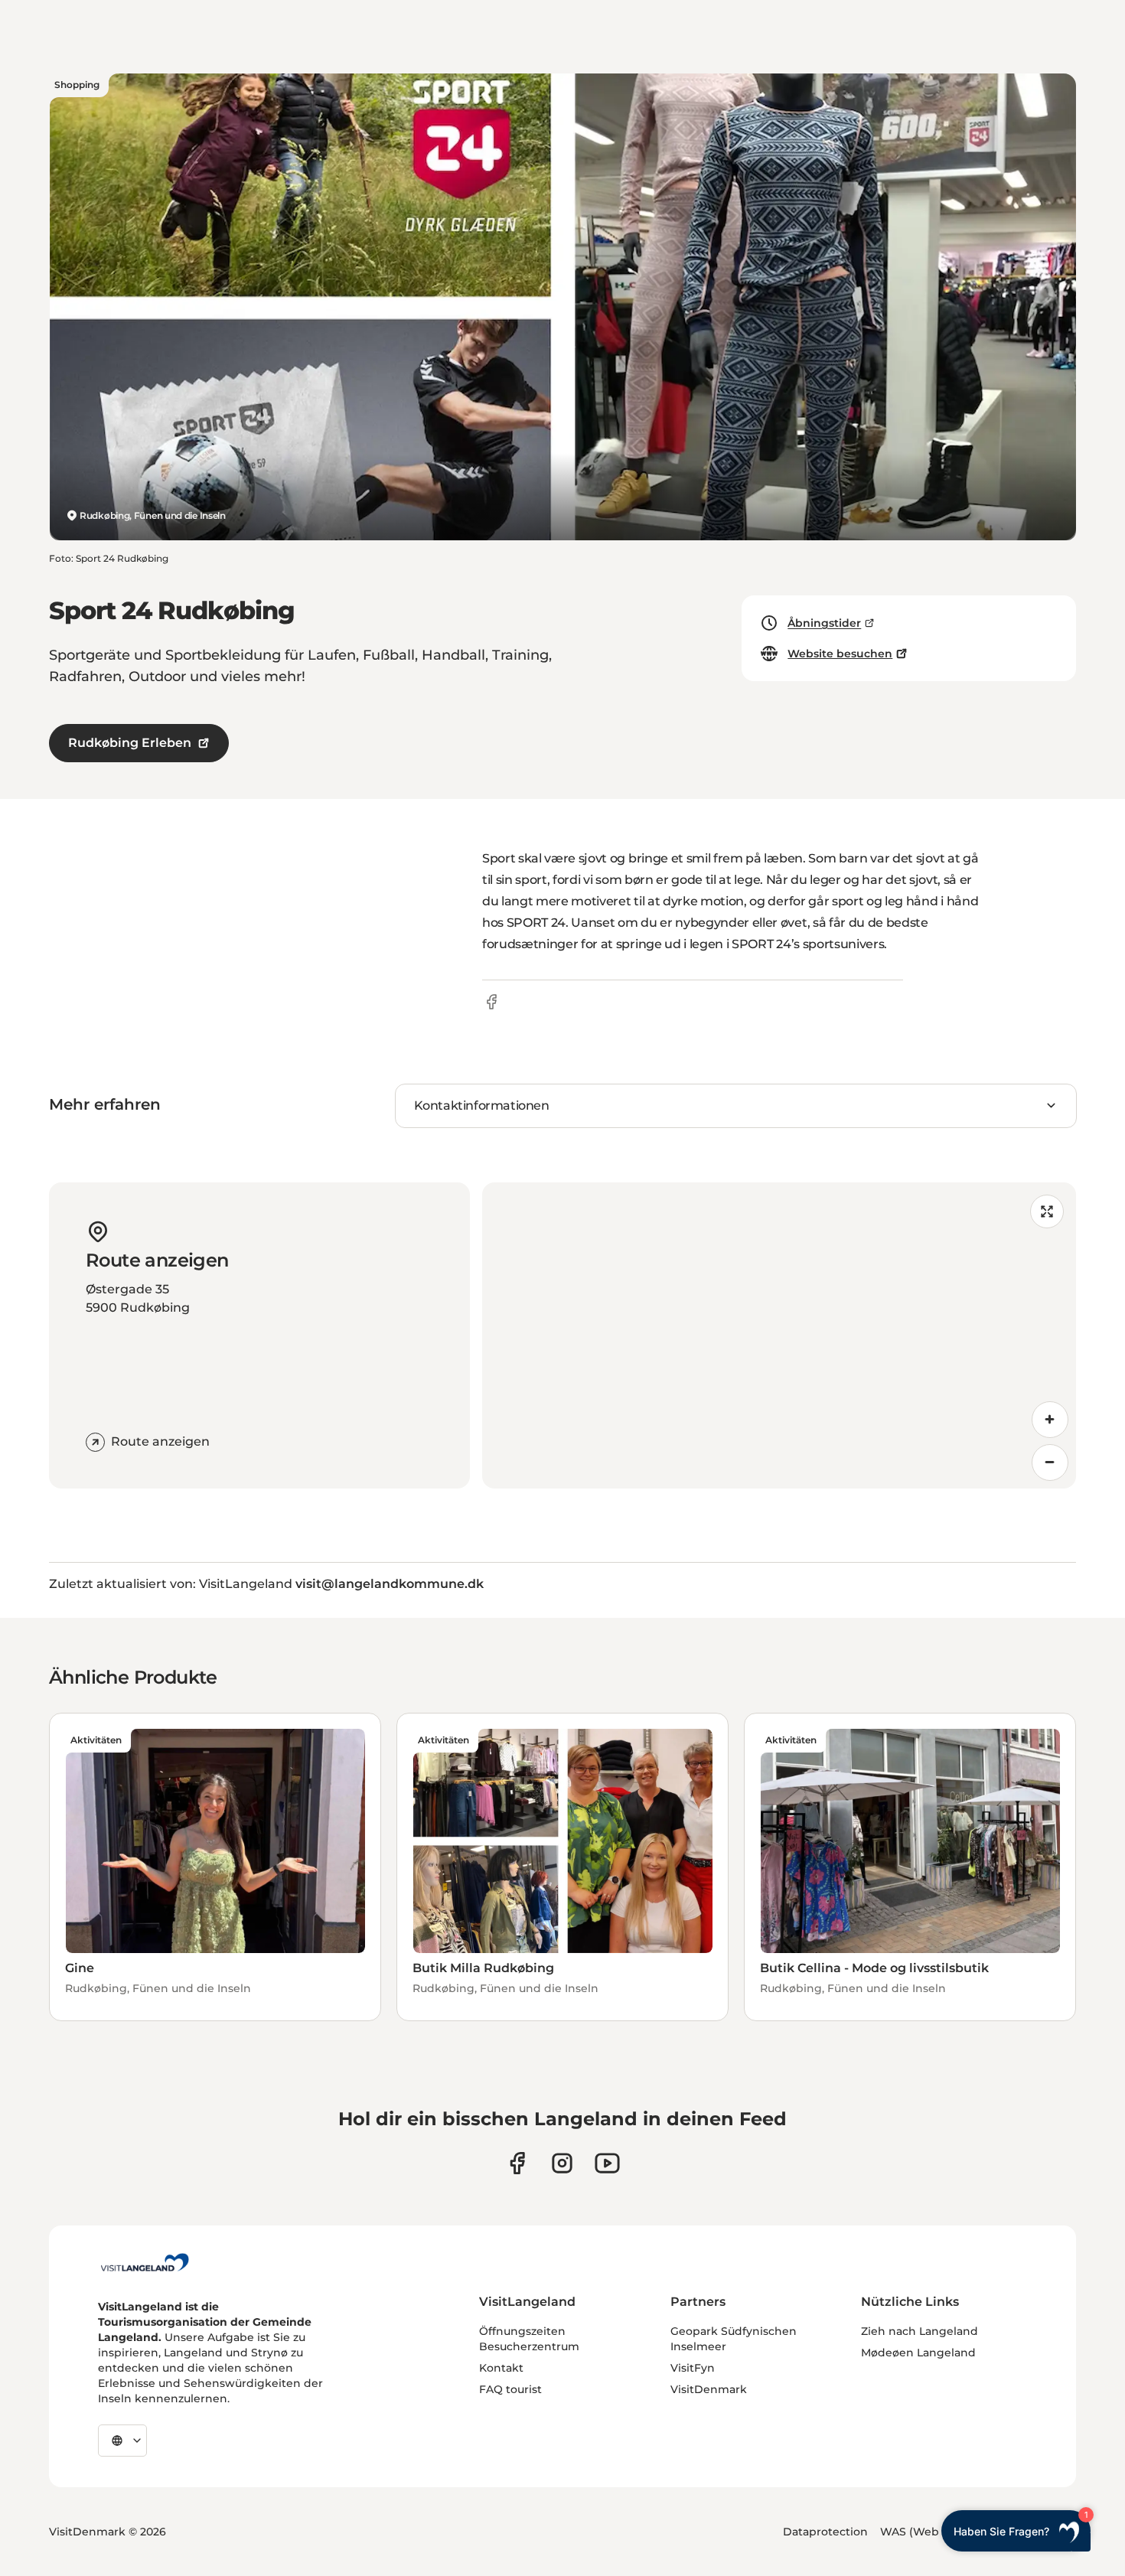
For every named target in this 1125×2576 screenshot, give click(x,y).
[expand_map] (1047, 1211)
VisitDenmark (709, 2389)
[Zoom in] (1050, 1420)
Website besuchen (840, 654)
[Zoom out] (1050, 1462)
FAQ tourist (510, 2389)
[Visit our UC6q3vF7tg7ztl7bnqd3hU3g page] (607, 2163)
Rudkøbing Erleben (130, 743)
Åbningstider (824, 623)
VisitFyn (693, 2368)
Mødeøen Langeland (918, 2353)
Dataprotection (825, 2532)
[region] (779, 1335)
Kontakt (501, 2368)
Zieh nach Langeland (920, 2331)
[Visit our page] (517, 2163)
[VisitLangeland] (145, 2262)
